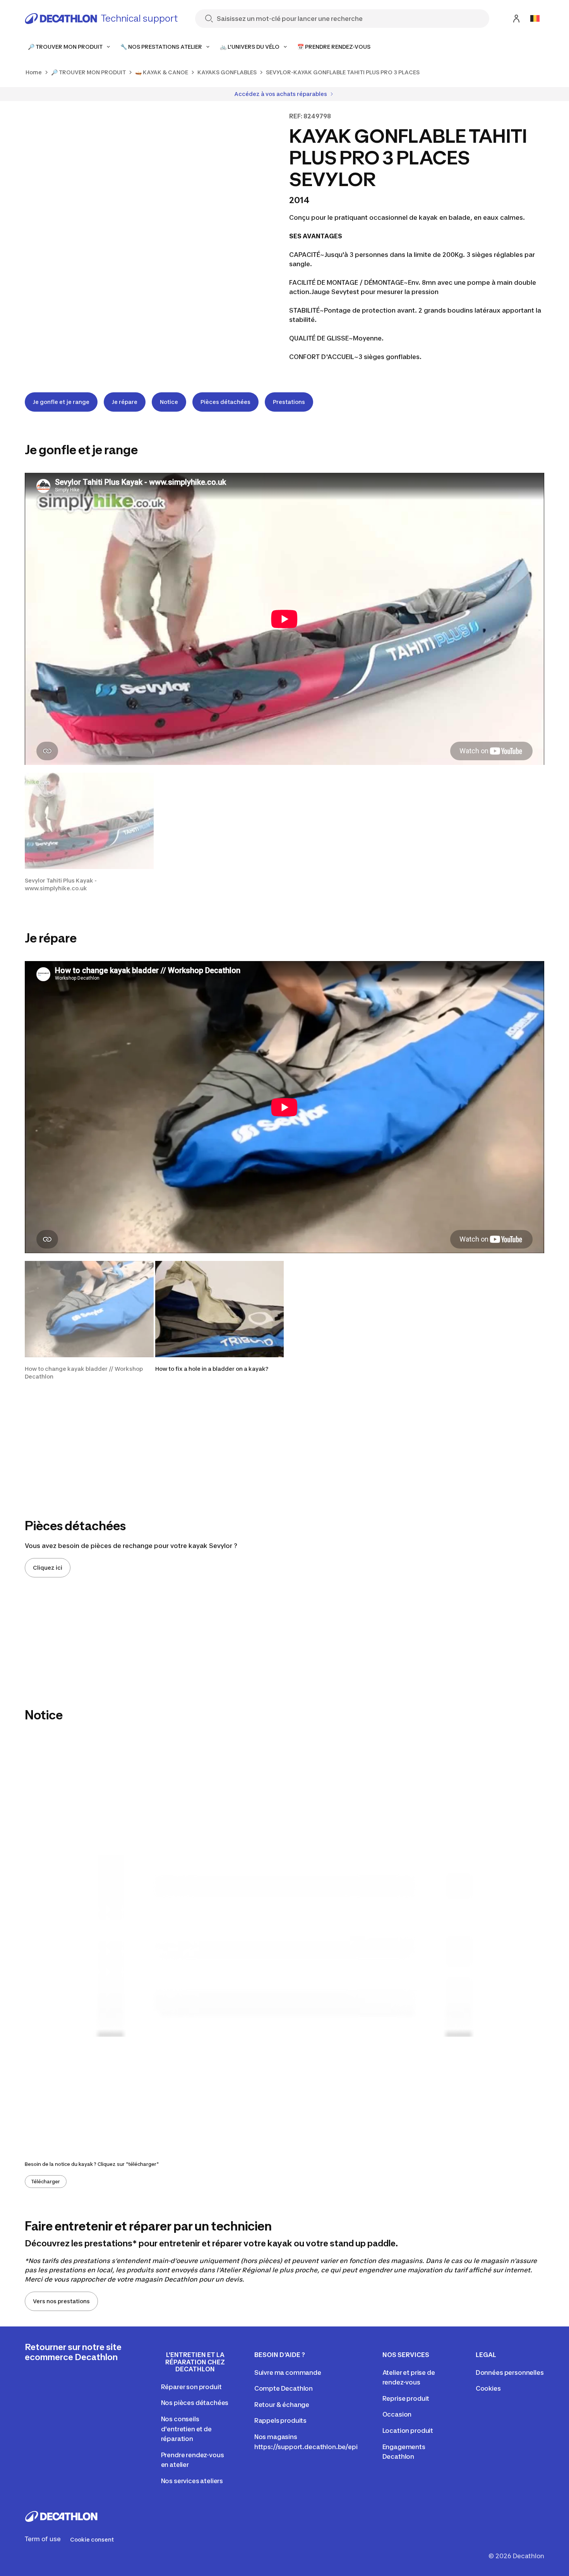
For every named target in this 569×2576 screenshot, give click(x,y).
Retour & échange (282, 2405)
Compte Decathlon (284, 2388)
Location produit (408, 2431)
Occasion (397, 2414)
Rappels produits (280, 2420)
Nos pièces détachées (195, 2403)
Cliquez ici (48, 1568)
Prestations (289, 402)
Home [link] (34, 72)
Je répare (125, 402)
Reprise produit (406, 2398)
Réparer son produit (191, 2387)
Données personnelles (510, 2372)
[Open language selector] (535, 19)
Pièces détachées (225, 402)
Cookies (488, 2388)
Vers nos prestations (61, 2301)
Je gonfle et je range (61, 402)
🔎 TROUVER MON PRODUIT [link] (88, 72)
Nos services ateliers (192, 2481)
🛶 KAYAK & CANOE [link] (162, 72)
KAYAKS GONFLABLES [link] (227, 72)
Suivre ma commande (288, 2372)
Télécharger (46, 2182)
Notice (169, 402)
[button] (89, 832)
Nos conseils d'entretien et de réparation (186, 2429)
